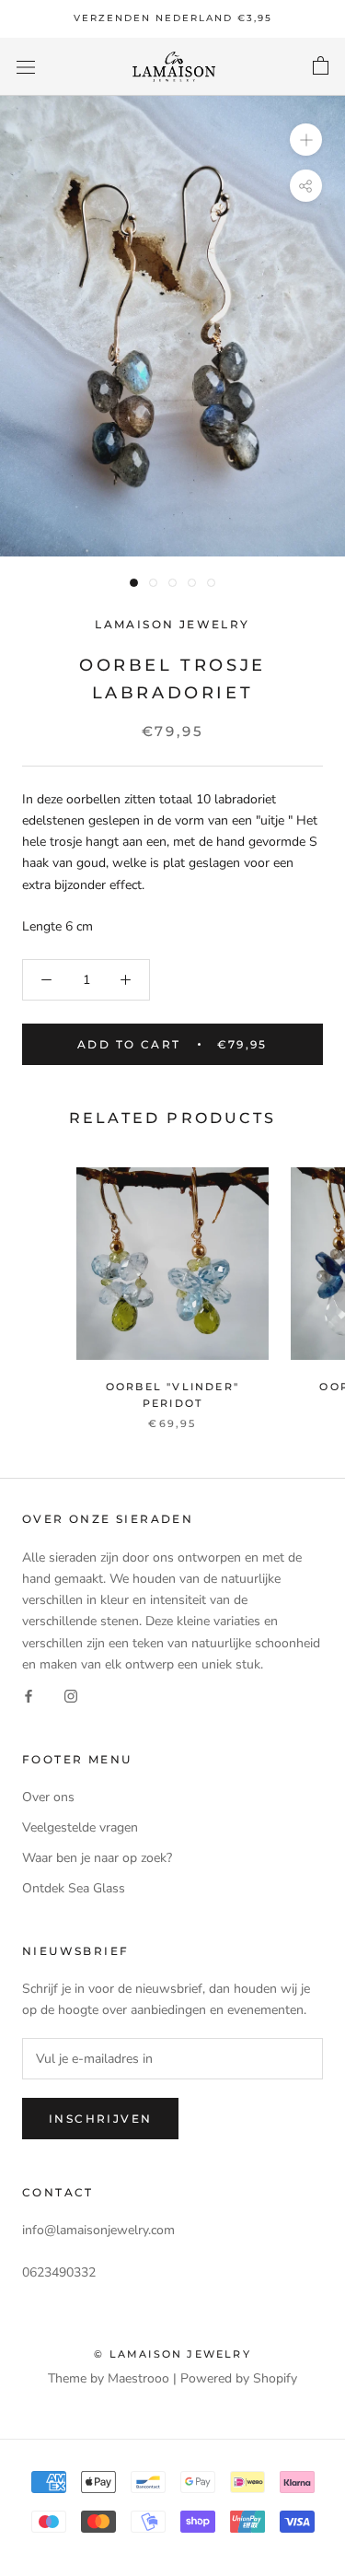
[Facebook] (29, 1696)
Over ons (48, 1797)
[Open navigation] (26, 67)
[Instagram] (71, 1696)
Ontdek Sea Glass (74, 1888)
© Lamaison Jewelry (172, 2354)
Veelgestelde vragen (80, 1827)
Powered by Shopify (239, 2378)
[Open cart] (321, 66)
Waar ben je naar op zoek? (97, 1858)
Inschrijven (100, 2119)
